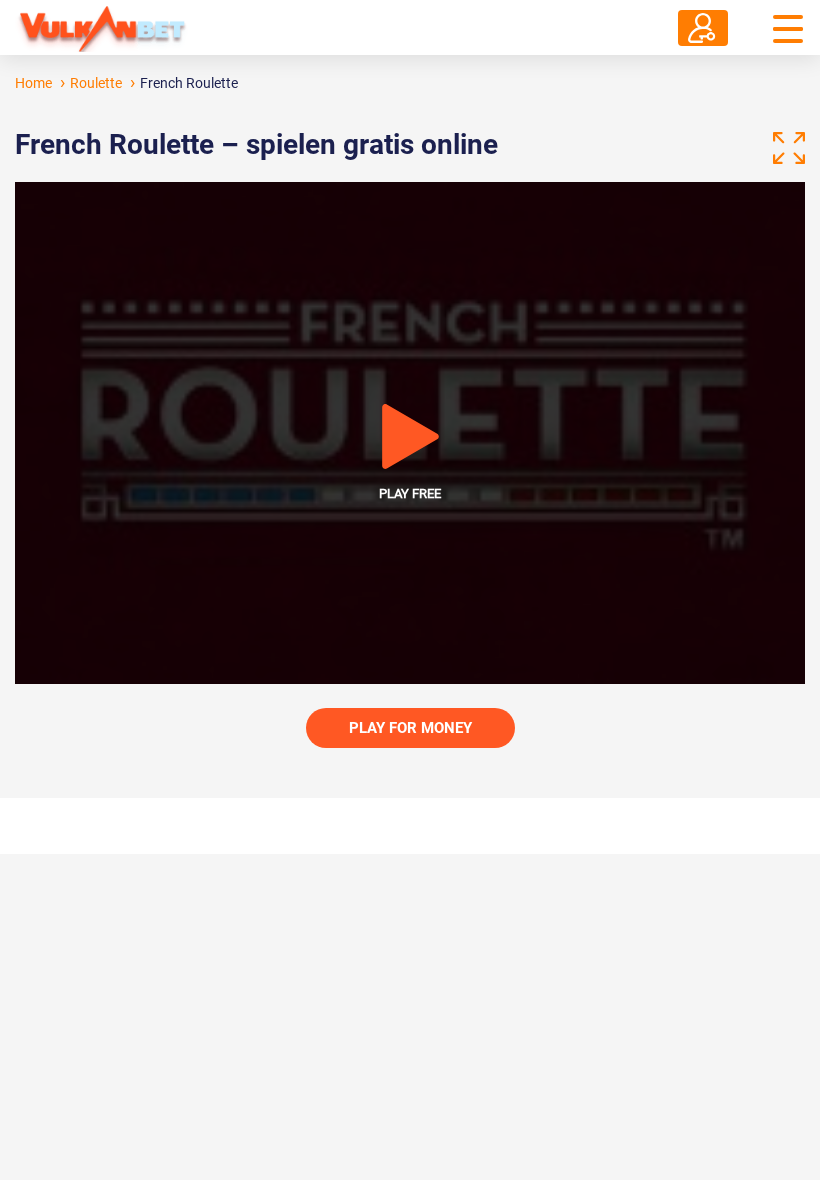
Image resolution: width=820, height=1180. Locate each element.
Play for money (410, 728)
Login (703, 28)
